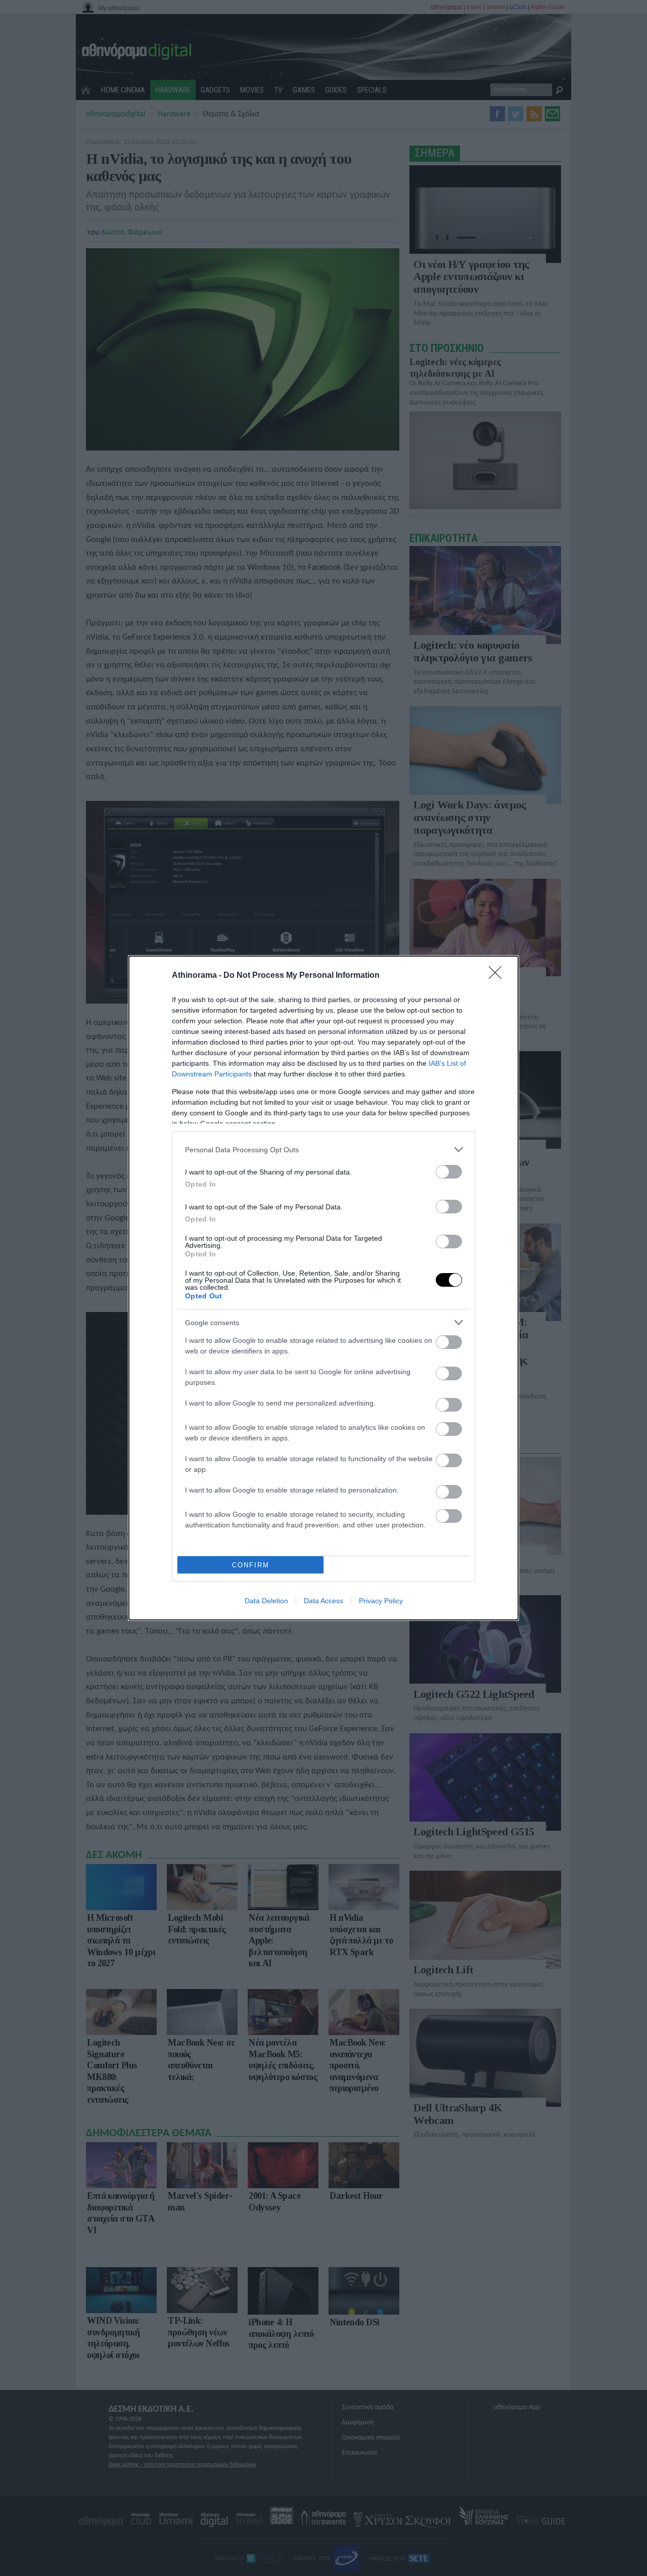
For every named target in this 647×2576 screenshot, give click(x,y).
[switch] (449, 1172)
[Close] (498, 976)
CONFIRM (251, 1565)
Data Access (323, 1601)
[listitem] (323, 1149)
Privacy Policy (381, 1601)
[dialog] (323, 1288)
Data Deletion (266, 1601)
